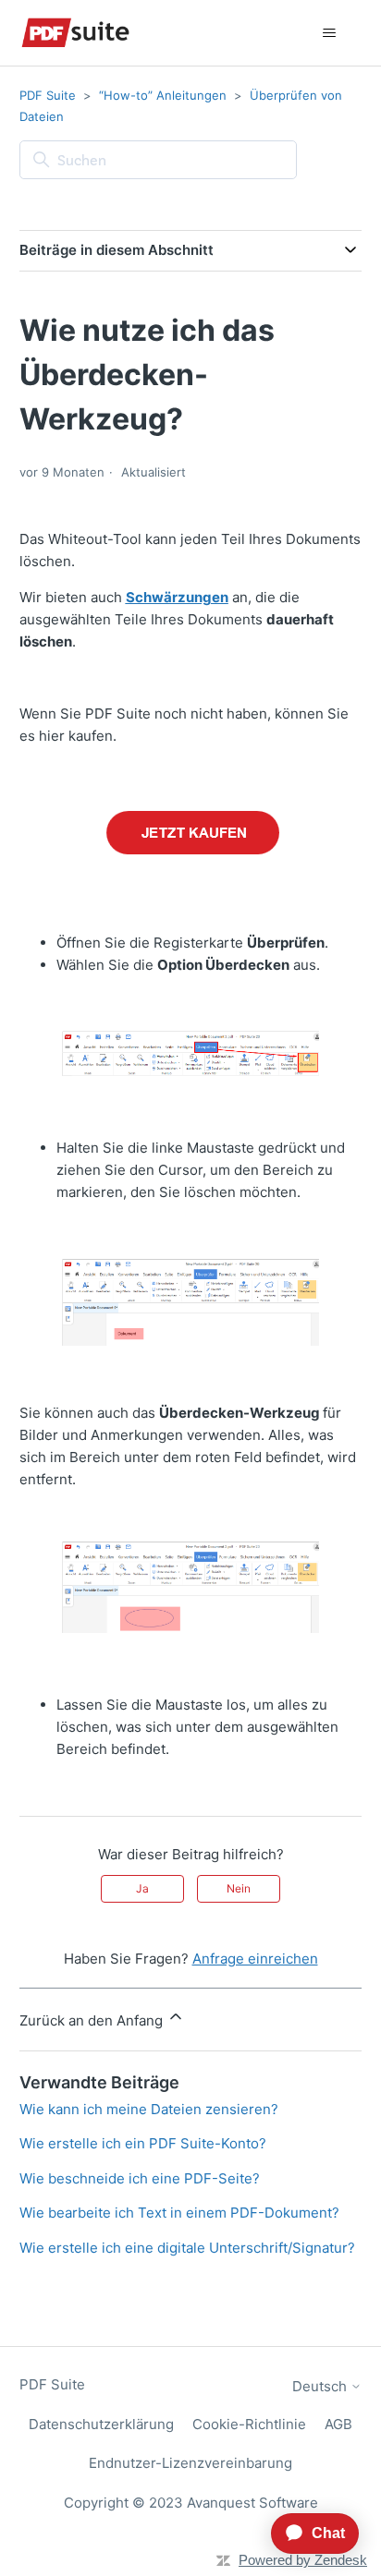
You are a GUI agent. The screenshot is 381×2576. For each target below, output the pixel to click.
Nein (239, 1888)
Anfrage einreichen (255, 1959)
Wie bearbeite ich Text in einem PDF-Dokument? (179, 2213)
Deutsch (321, 2386)
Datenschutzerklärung (101, 2424)
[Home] (75, 33)
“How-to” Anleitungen (163, 95)
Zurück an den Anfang (93, 2020)
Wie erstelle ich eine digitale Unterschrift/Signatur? (187, 2248)
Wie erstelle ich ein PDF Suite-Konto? (143, 2143)
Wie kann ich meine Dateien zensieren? (149, 2109)
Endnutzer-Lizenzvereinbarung (190, 2463)
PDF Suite (48, 95)
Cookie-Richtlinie (249, 2424)
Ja (142, 1888)
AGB (338, 2424)
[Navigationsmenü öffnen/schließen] (329, 33)
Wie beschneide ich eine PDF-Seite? (140, 2178)
